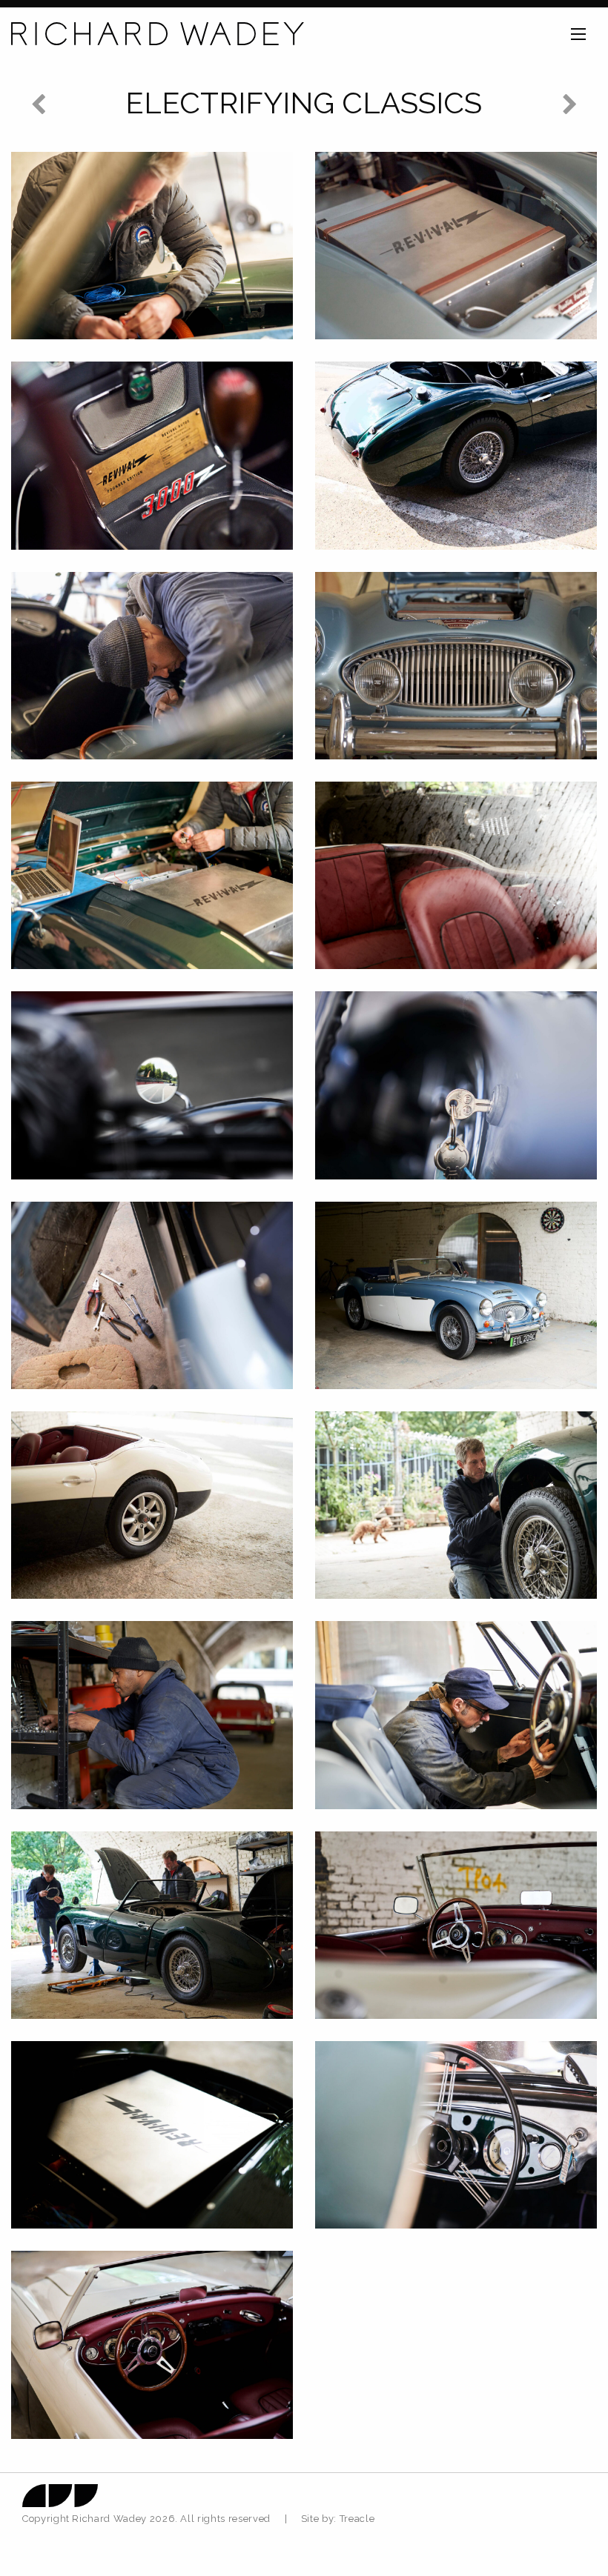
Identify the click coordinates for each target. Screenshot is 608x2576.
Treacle (357, 2519)
